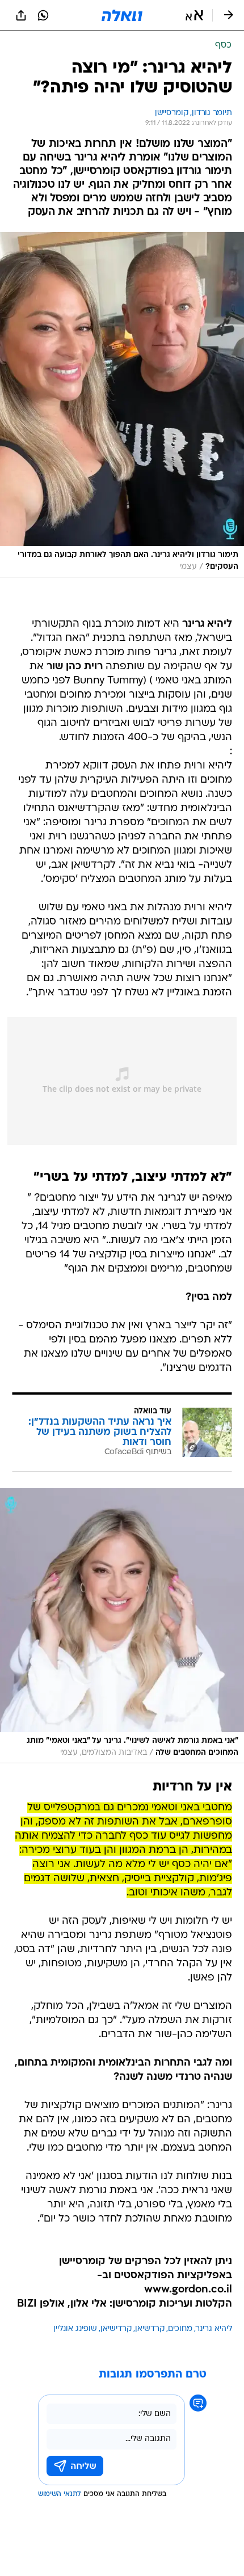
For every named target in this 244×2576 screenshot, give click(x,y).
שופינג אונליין (75, 2329)
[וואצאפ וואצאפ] (43, 15)
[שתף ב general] (21, 15)
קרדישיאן (116, 2329)
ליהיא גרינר (214, 2329)
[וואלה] (122, 15)
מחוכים (180, 2329)
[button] (194, 15)
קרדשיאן (150, 2329)
